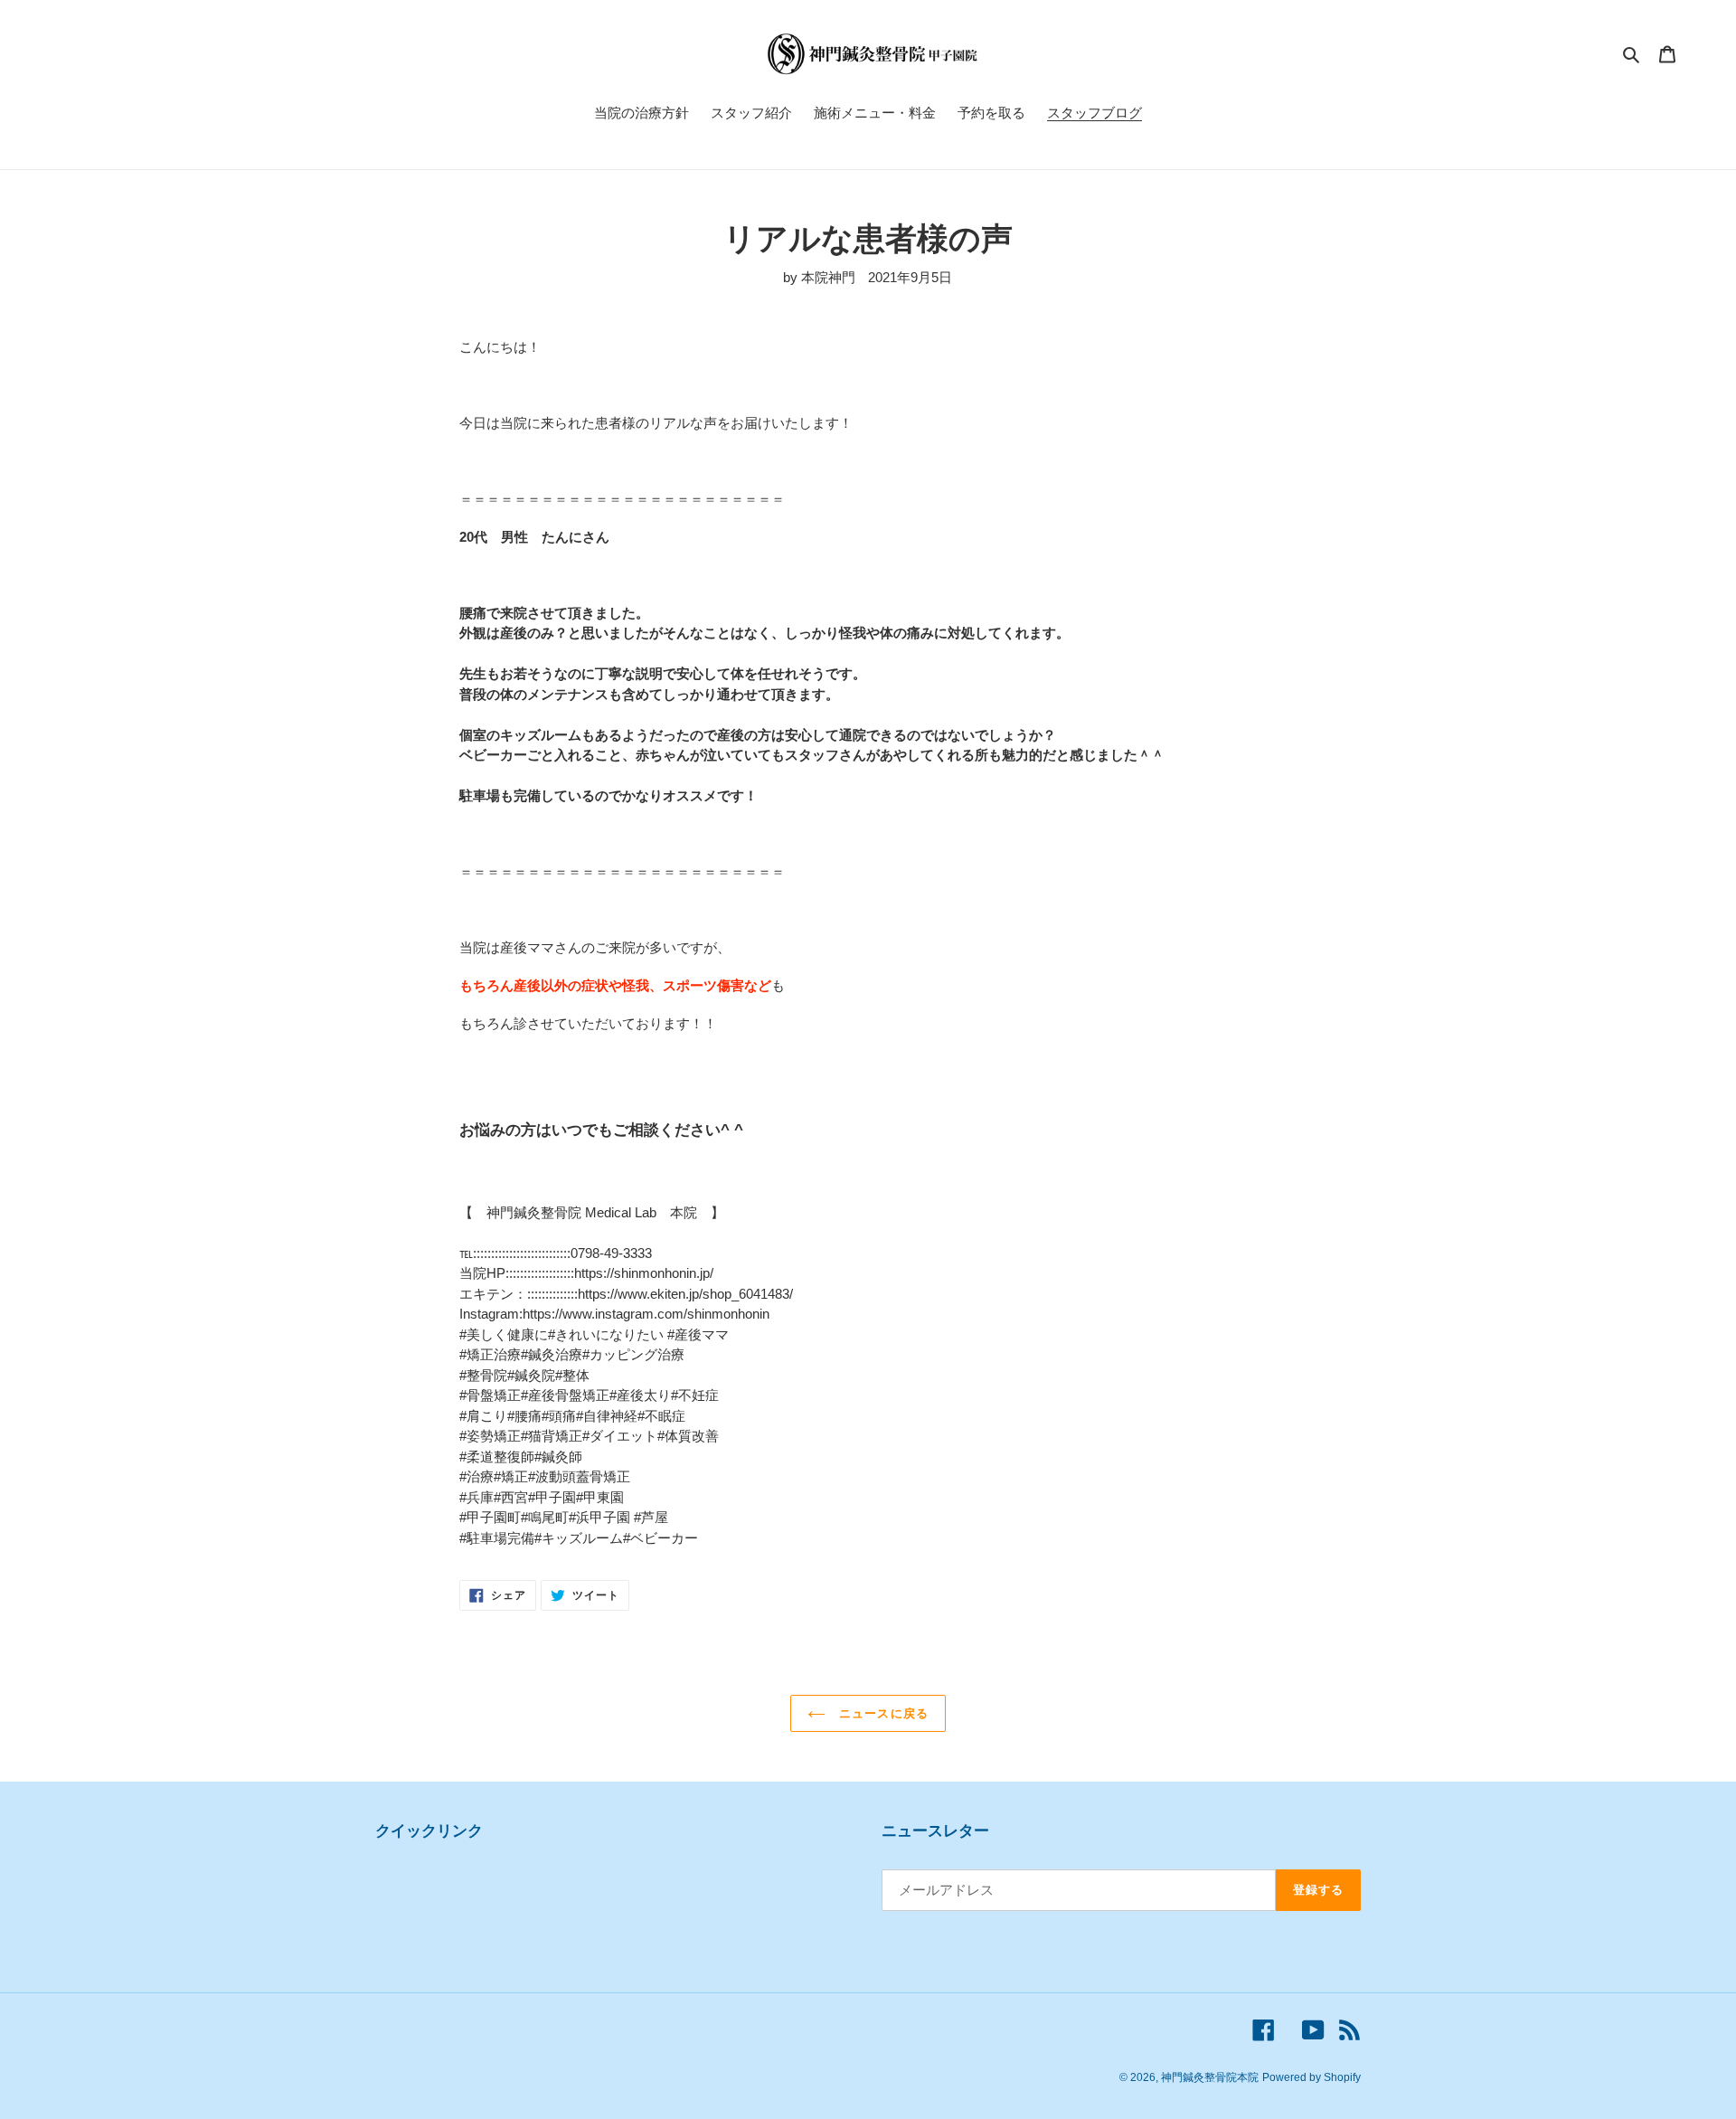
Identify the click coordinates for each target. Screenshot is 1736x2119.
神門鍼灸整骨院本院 (1210, 2077)
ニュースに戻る (881, 1713)
